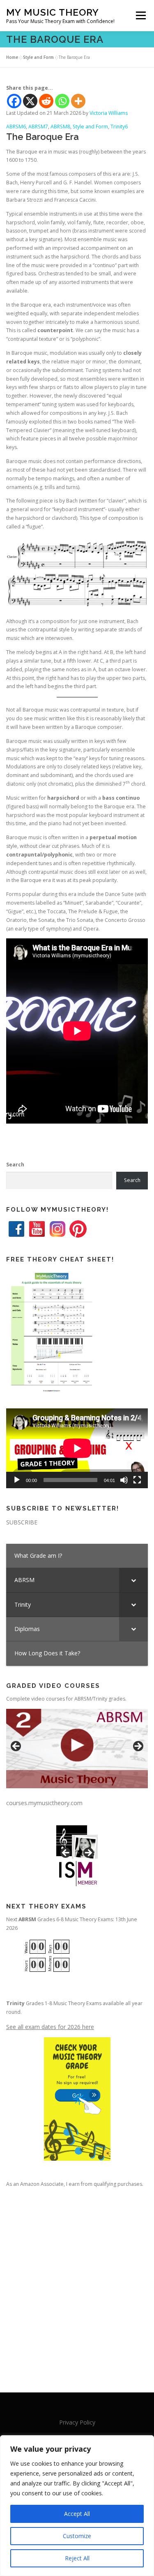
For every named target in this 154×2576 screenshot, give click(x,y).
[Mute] (124, 1480)
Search (15, 1165)
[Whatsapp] (62, 101)
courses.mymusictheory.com (44, 1803)
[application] (77, 1448)
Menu (140, 15)
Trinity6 (119, 127)
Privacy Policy (77, 2422)
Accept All (77, 2514)
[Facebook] (14, 101)
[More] (78, 101)
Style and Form (38, 57)
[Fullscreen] (137, 1480)
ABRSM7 (38, 127)
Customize (77, 2536)
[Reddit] (46, 101)
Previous (16, 1747)
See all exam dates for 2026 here (50, 2027)
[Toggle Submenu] (133, 1580)
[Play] (17, 1480)
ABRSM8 (60, 127)
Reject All (77, 2558)
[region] (77, 2506)
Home (12, 57)
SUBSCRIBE (22, 1522)
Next (138, 1747)
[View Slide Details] (77, 1749)
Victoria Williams (109, 113)
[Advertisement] (77, 2282)
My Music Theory (53, 12)
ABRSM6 (16, 127)
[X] (30, 101)
